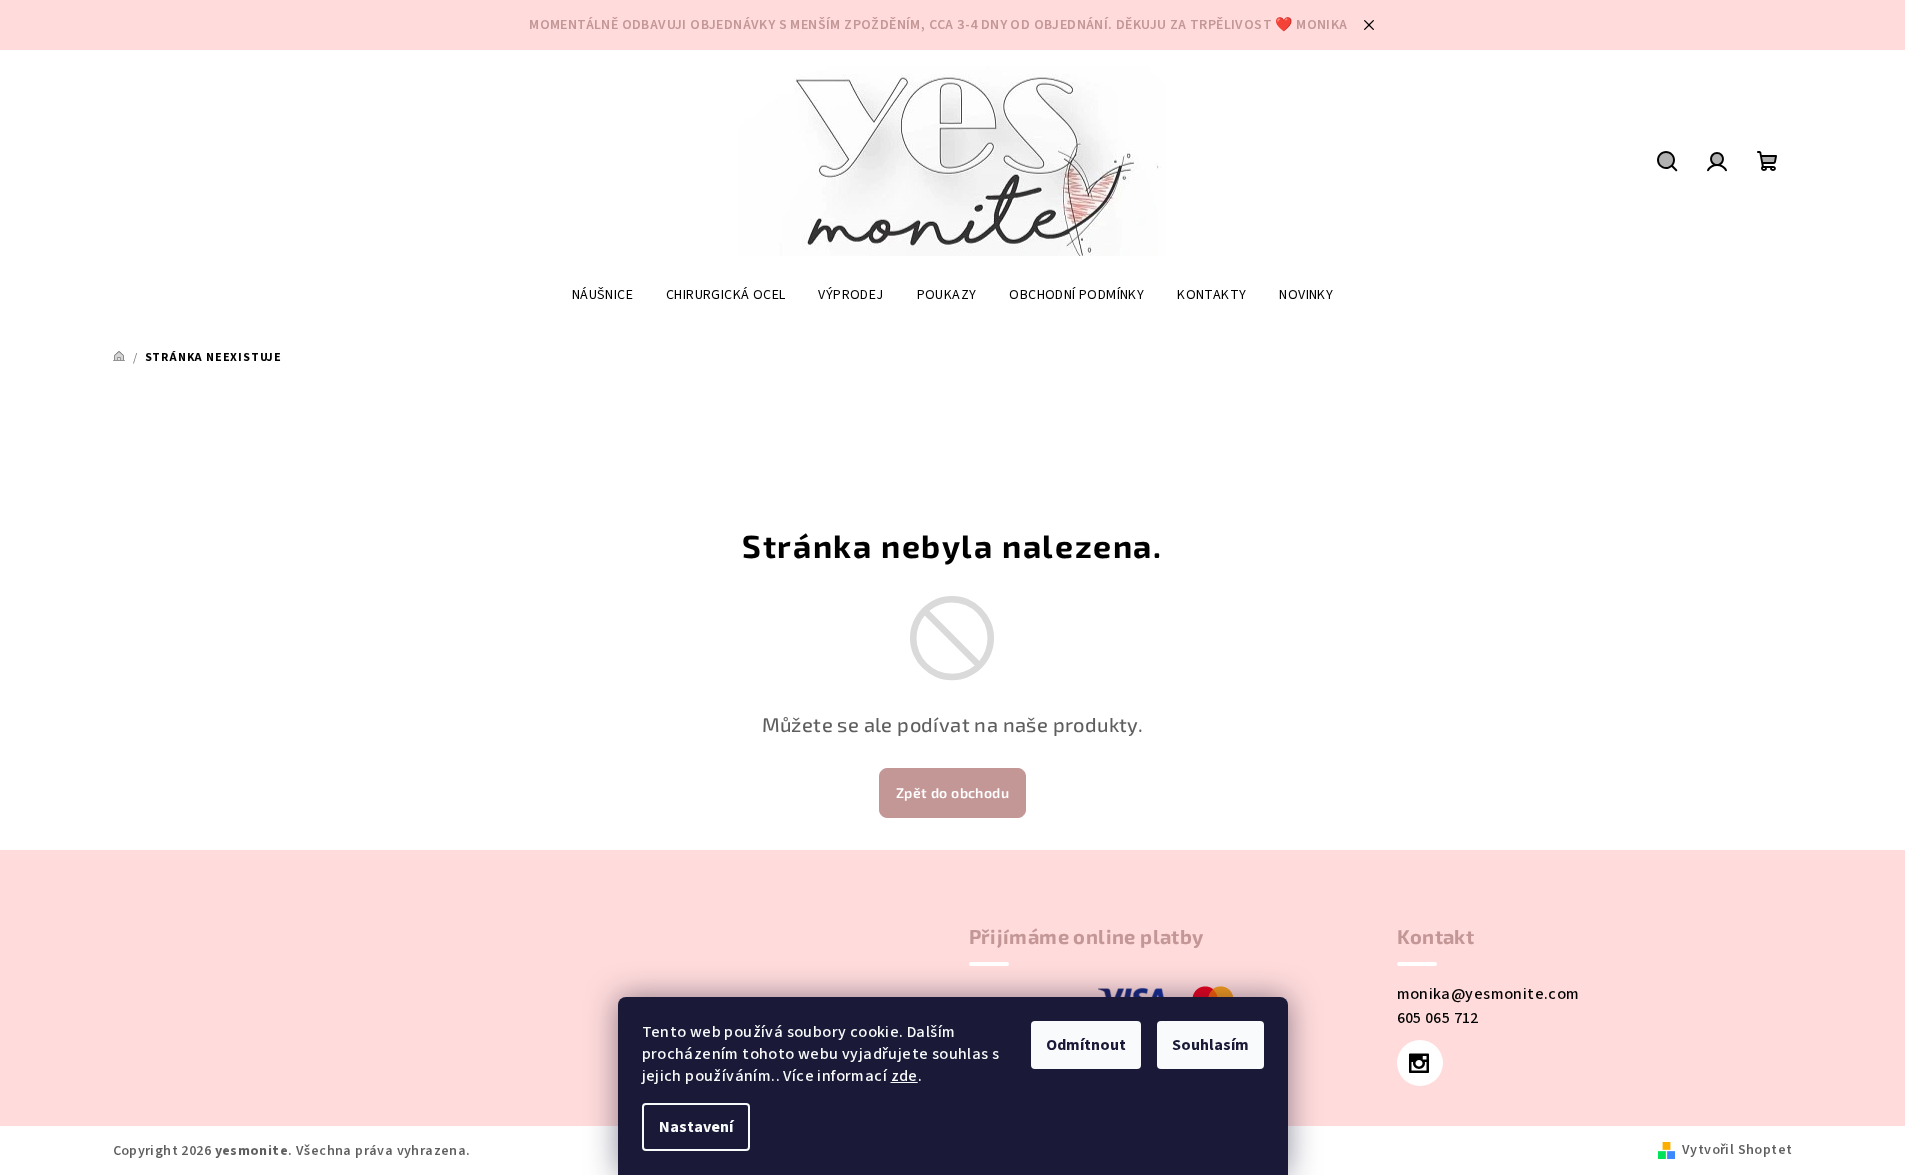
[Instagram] (1420, 1063)
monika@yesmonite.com (1488, 994)
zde (904, 1076)
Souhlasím (1210, 1045)
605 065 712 (1438, 1018)
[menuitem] (602, 295)
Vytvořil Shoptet (1737, 1150)
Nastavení (696, 1127)
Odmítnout (1086, 1045)
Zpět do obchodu (952, 792)
